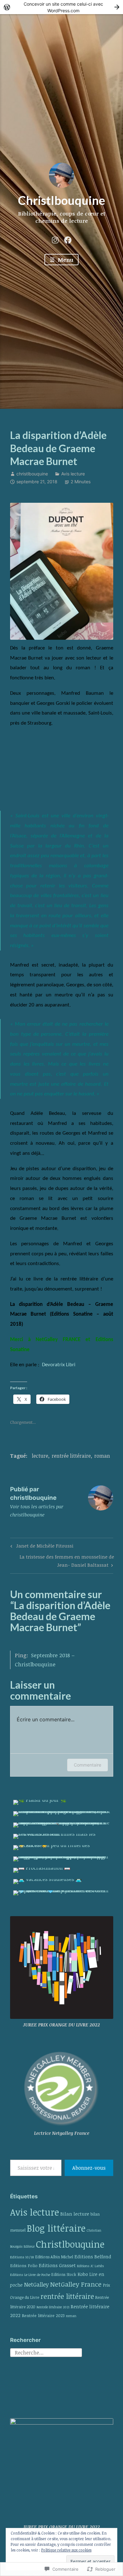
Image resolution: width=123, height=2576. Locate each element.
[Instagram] (55, 239)
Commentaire (88, 1765)
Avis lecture (73, 474)
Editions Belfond (93, 2256)
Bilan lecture (75, 2214)
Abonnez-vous (89, 2168)
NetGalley (36, 2284)
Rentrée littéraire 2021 (53, 2307)
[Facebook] (68, 239)
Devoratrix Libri (59, 1365)
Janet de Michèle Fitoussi (41, 1547)
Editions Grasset (57, 2265)
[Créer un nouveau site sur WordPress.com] (61, 7)
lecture (40, 1456)
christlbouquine (32, 474)
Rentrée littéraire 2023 (43, 2316)
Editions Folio (24, 2266)
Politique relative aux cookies (66, 2550)
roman (102, 1456)
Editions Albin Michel (54, 2257)
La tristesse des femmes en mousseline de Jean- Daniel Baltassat (62, 1561)
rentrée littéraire (71, 1456)
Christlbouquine (61, 200)
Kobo (83, 2274)
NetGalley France (76, 2284)
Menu (65, 260)
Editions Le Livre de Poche (30, 2275)
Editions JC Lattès (91, 2266)
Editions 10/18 (22, 2257)
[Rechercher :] (46, 2352)
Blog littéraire (56, 2228)
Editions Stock (64, 2275)
